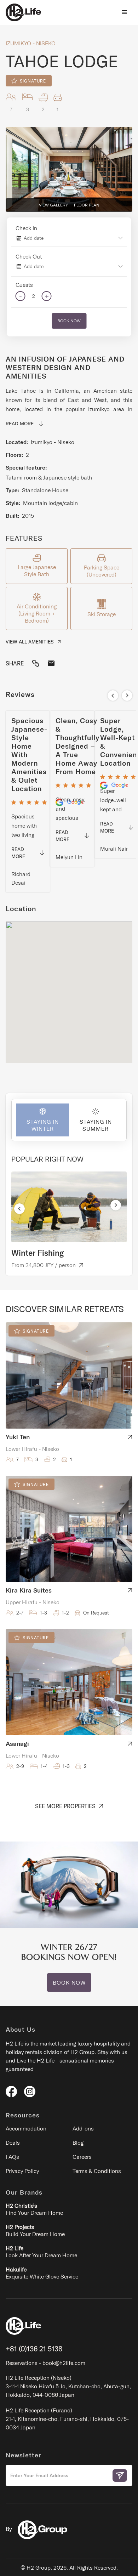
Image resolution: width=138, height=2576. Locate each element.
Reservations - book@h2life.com (45, 2363)
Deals (13, 2143)
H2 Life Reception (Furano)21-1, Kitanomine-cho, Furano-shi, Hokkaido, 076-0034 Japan (67, 2419)
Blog (78, 2143)
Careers (82, 2157)
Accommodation (26, 2128)
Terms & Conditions (97, 2171)
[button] (125, 12)
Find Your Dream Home (34, 2209)
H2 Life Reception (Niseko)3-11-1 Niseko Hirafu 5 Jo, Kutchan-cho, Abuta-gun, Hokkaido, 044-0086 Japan (68, 2386)
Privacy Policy (22, 2171)
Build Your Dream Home (35, 2230)
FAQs (12, 2157)
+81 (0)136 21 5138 (34, 2349)
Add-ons (83, 2128)
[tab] (40, 1120)
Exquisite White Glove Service (42, 2273)
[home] (23, 12)
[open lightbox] (69, 169)
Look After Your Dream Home (41, 2252)
